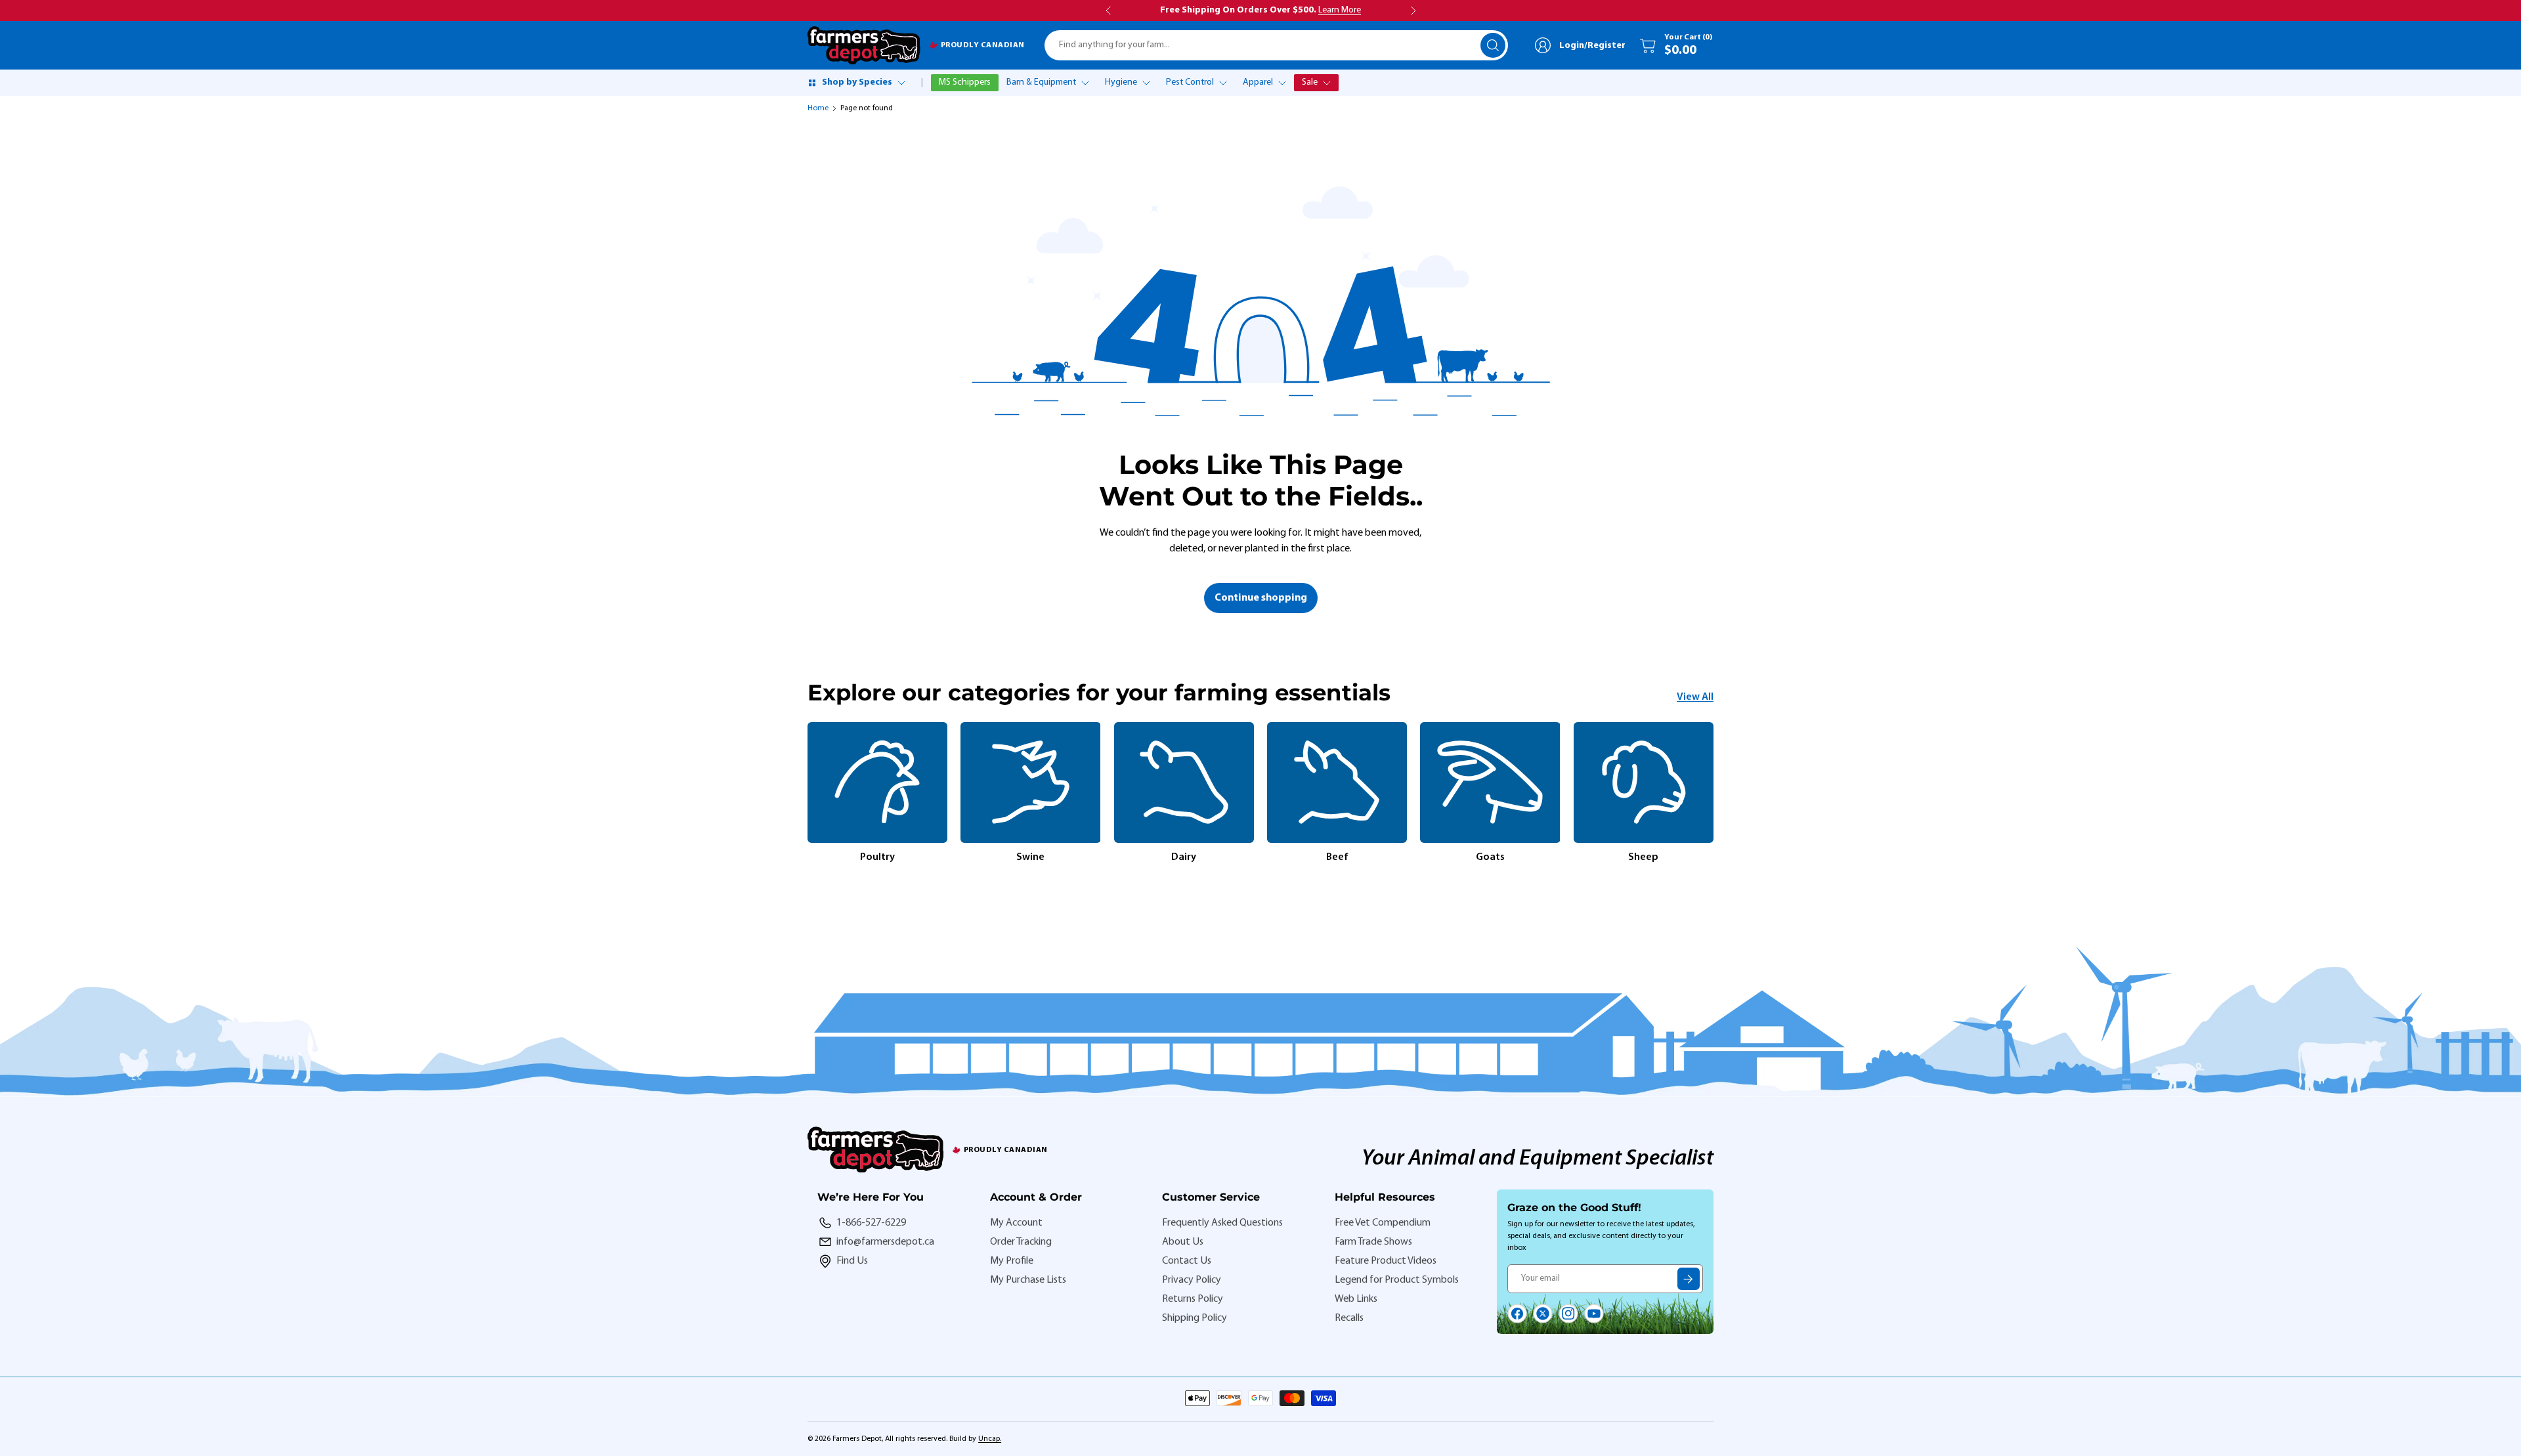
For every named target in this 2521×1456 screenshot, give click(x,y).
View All (1695, 697)
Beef (1337, 857)
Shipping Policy (1195, 1318)
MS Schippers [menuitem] (965, 82)
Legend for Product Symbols (1397, 1280)
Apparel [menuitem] (1258, 82)
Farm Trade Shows (1373, 1242)
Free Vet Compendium (1383, 1223)
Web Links (1356, 1299)
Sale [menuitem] (1310, 82)
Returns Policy (1193, 1299)
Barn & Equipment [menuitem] (1041, 82)
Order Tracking (1021, 1242)
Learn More (1340, 10)
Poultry (877, 857)
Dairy (1184, 857)
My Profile (1012, 1261)
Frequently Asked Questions (1222, 1223)
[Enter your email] (1689, 1279)
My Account (1016, 1223)
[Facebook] (1517, 1314)
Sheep (1643, 857)
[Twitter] (1543, 1314)
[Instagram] (1568, 1314)
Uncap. (990, 1439)
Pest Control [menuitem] (1190, 82)
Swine (1030, 857)
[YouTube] (1594, 1314)
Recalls (1349, 1318)
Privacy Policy (1192, 1280)
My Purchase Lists (1028, 1280)
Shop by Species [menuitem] (857, 82)
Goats (1490, 857)
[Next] (1713, 794)
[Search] (1493, 45)
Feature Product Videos (1386, 1261)
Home (818, 108)
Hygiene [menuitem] (1121, 82)
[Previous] (808, 794)
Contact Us (1187, 1261)
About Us (1183, 1242)
